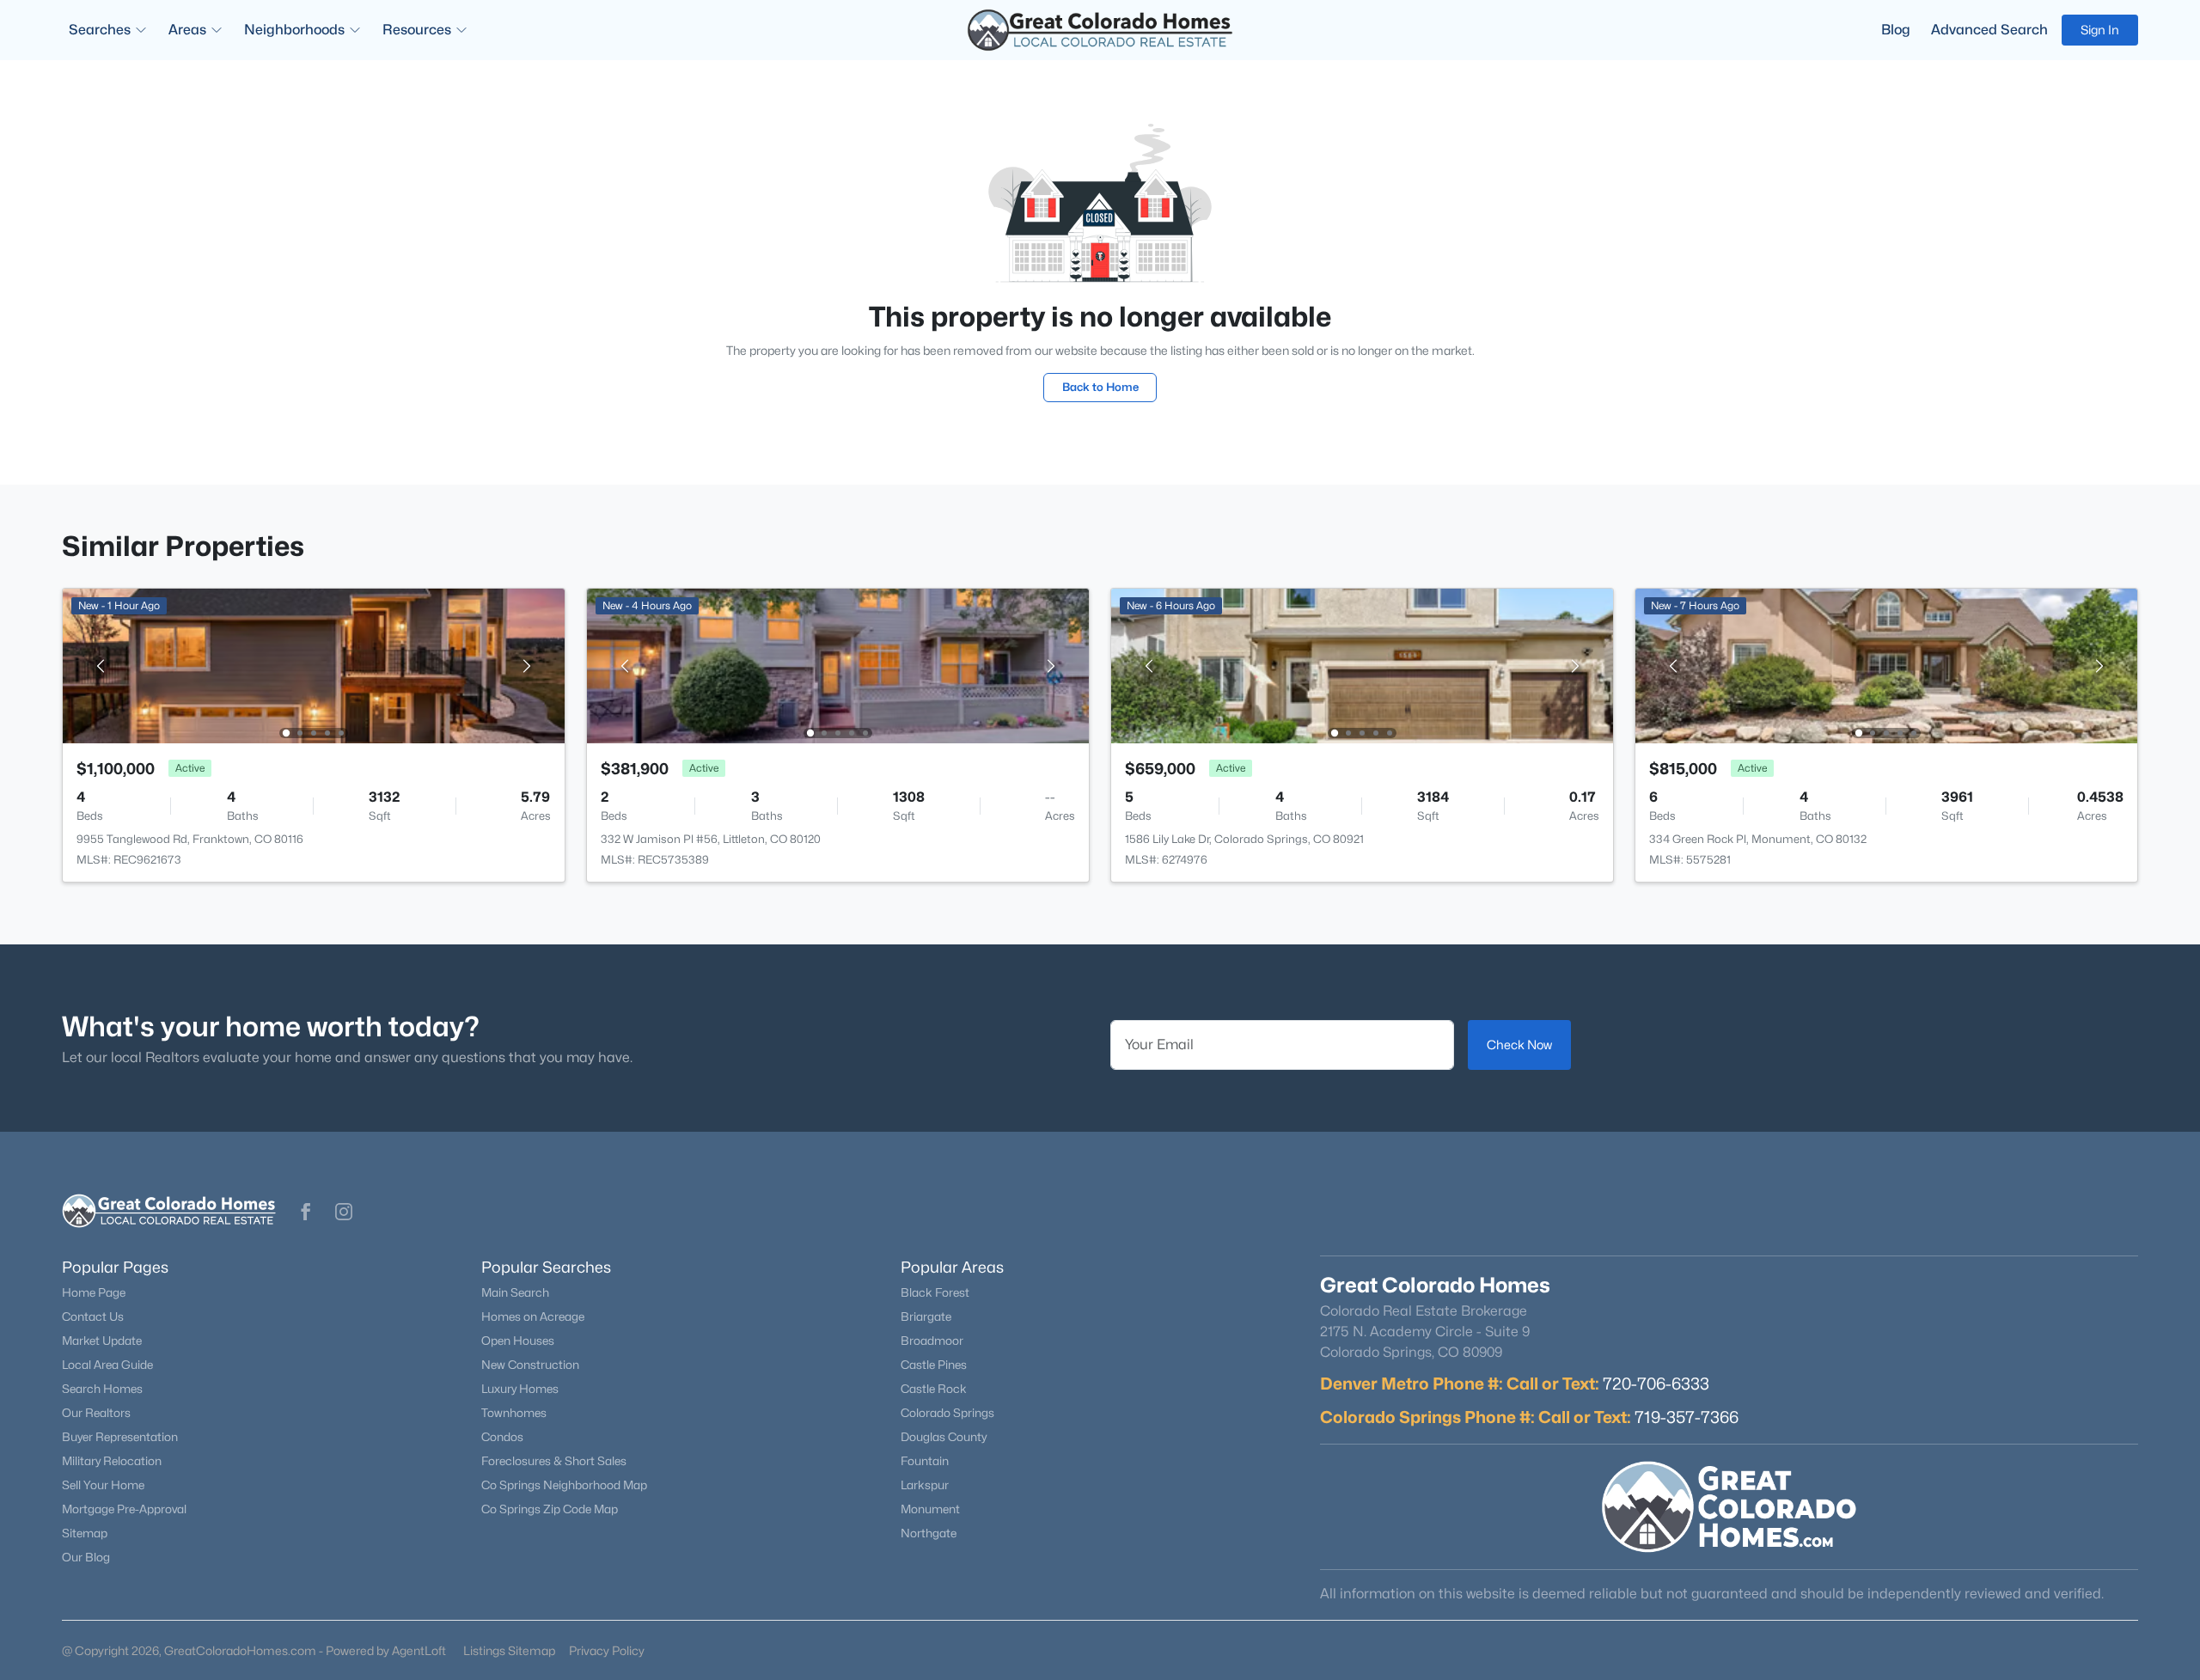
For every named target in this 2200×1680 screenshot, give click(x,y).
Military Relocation (112, 1461)
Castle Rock (934, 1389)
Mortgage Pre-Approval (124, 1509)
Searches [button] (100, 30)
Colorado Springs (947, 1413)
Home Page (94, 1292)
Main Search (515, 1292)
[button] (306, 1212)
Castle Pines (934, 1365)
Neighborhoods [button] (294, 30)
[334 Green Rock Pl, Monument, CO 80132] (1886, 665)
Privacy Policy (607, 1650)
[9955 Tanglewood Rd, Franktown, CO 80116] (314, 665)
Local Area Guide (107, 1365)
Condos (502, 1437)
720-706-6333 (1656, 1384)
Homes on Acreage (533, 1317)
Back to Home (1100, 387)
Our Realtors (96, 1413)
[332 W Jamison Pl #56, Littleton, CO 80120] (838, 665)
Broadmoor (932, 1341)
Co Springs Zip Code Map (550, 1509)
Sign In (2100, 30)
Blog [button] (1896, 30)
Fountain (925, 1461)
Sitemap (85, 1533)
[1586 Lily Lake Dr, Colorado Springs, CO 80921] (1362, 665)
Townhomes (514, 1413)
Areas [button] (187, 30)
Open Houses (518, 1341)
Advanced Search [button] (1989, 30)
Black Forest (935, 1292)
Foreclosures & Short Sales (554, 1461)
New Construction (530, 1365)
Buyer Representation (120, 1437)
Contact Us (93, 1317)
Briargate (926, 1317)
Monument (930, 1509)
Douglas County (944, 1437)
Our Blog (86, 1557)
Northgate (929, 1533)
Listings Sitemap (509, 1650)
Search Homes (102, 1389)
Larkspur (925, 1485)
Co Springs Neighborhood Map (564, 1485)
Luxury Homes (520, 1389)
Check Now (1519, 1045)
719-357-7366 (1687, 1417)
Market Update (102, 1341)
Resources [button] (417, 30)
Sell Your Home (103, 1485)
